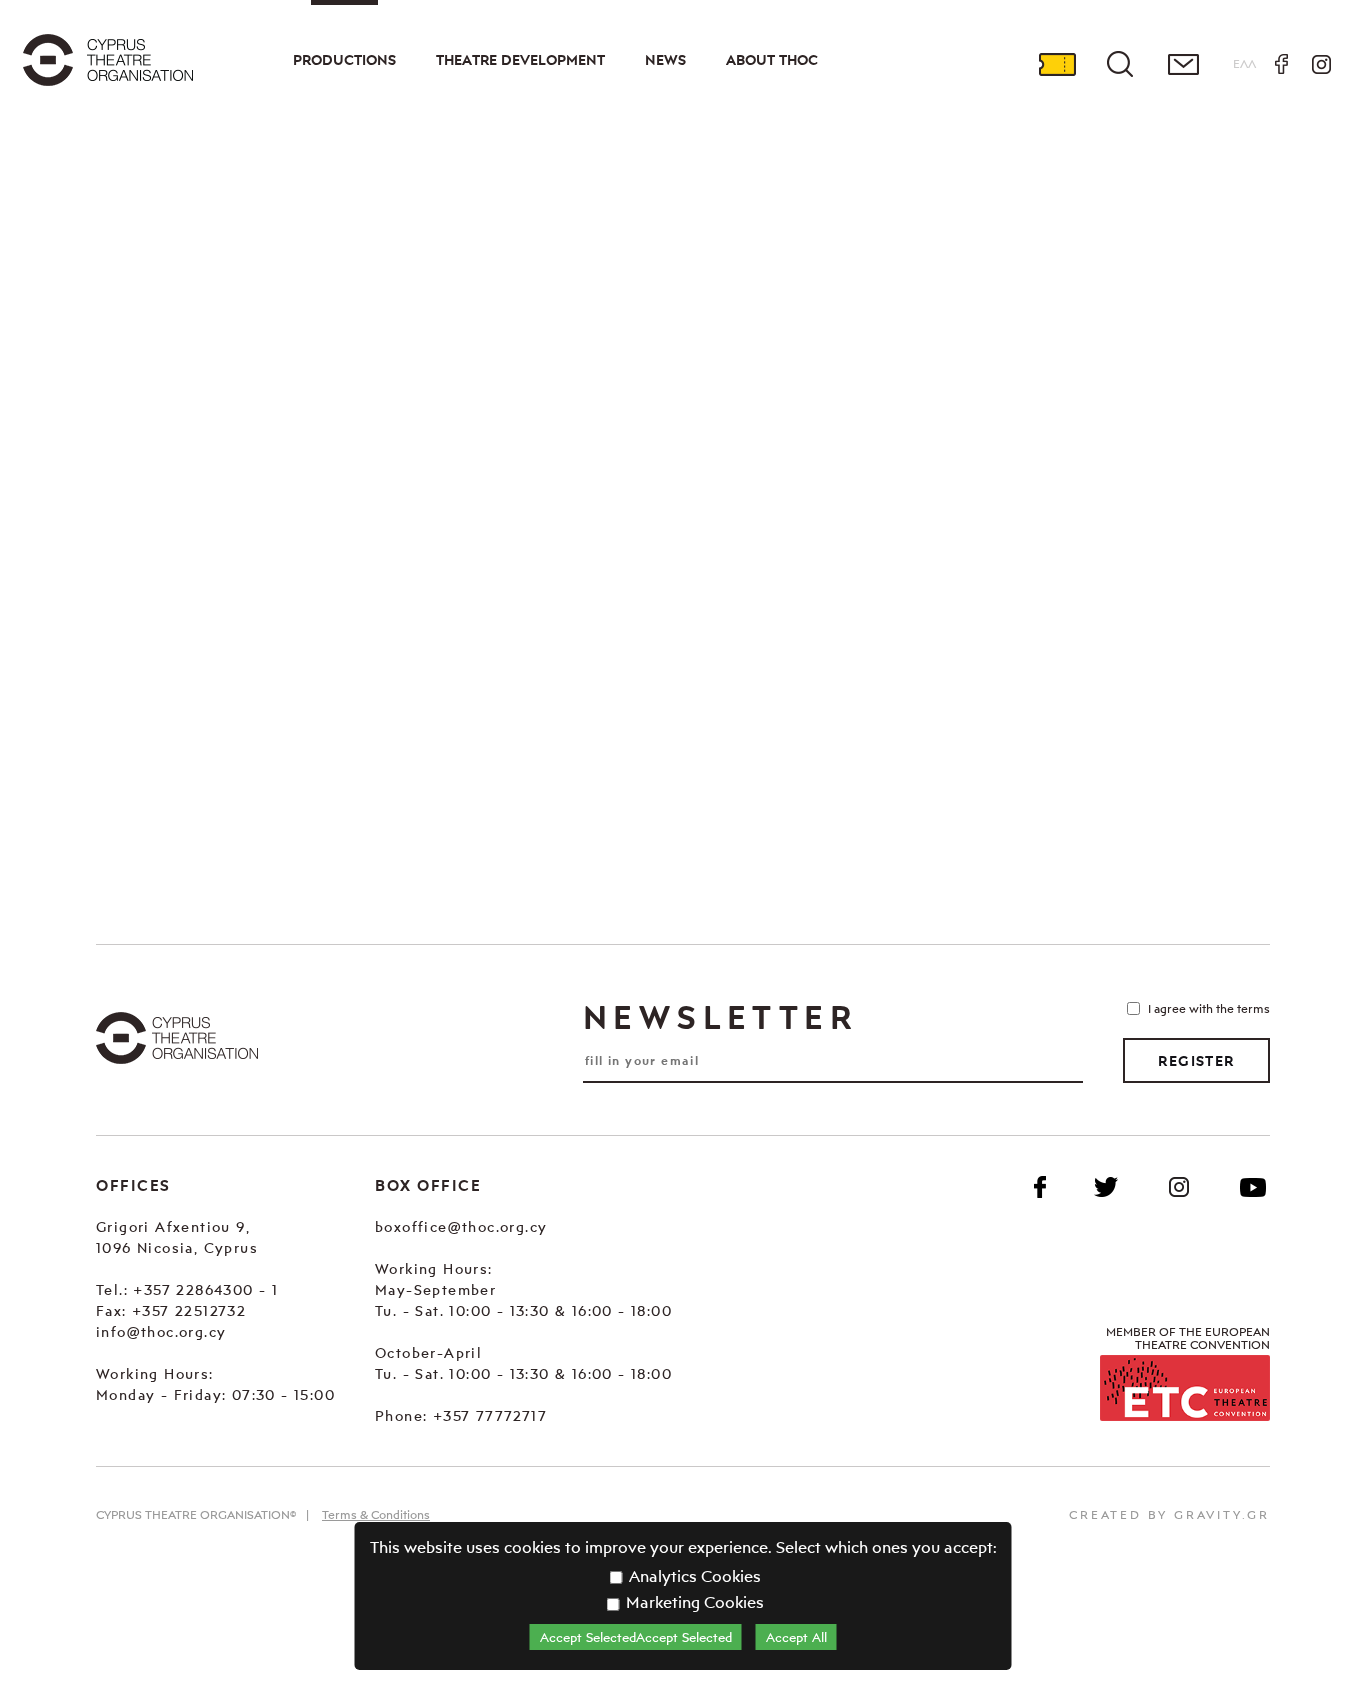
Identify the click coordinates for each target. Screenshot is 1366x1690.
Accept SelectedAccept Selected (636, 1637)
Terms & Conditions (376, 1514)
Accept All (796, 1637)
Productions (344, 60)
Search (1120, 64)
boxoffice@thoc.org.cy (461, 1226)
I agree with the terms (1209, 1008)
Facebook (1281, 64)
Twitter (1106, 1187)
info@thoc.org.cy (161, 1331)
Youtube (1253, 1187)
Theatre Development (520, 60)
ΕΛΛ (1244, 63)
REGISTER (1196, 1061)
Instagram (1321, 64)
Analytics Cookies (693, 1576)
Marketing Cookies (693, 1602)
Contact (1183, 64)
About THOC (772, 60)
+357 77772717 (490, 1415)
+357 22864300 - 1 (205, 1289)
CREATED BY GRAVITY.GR (1169, 1514)
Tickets (1057, 64)
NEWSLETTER (720, 1017)
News (665, 60)
